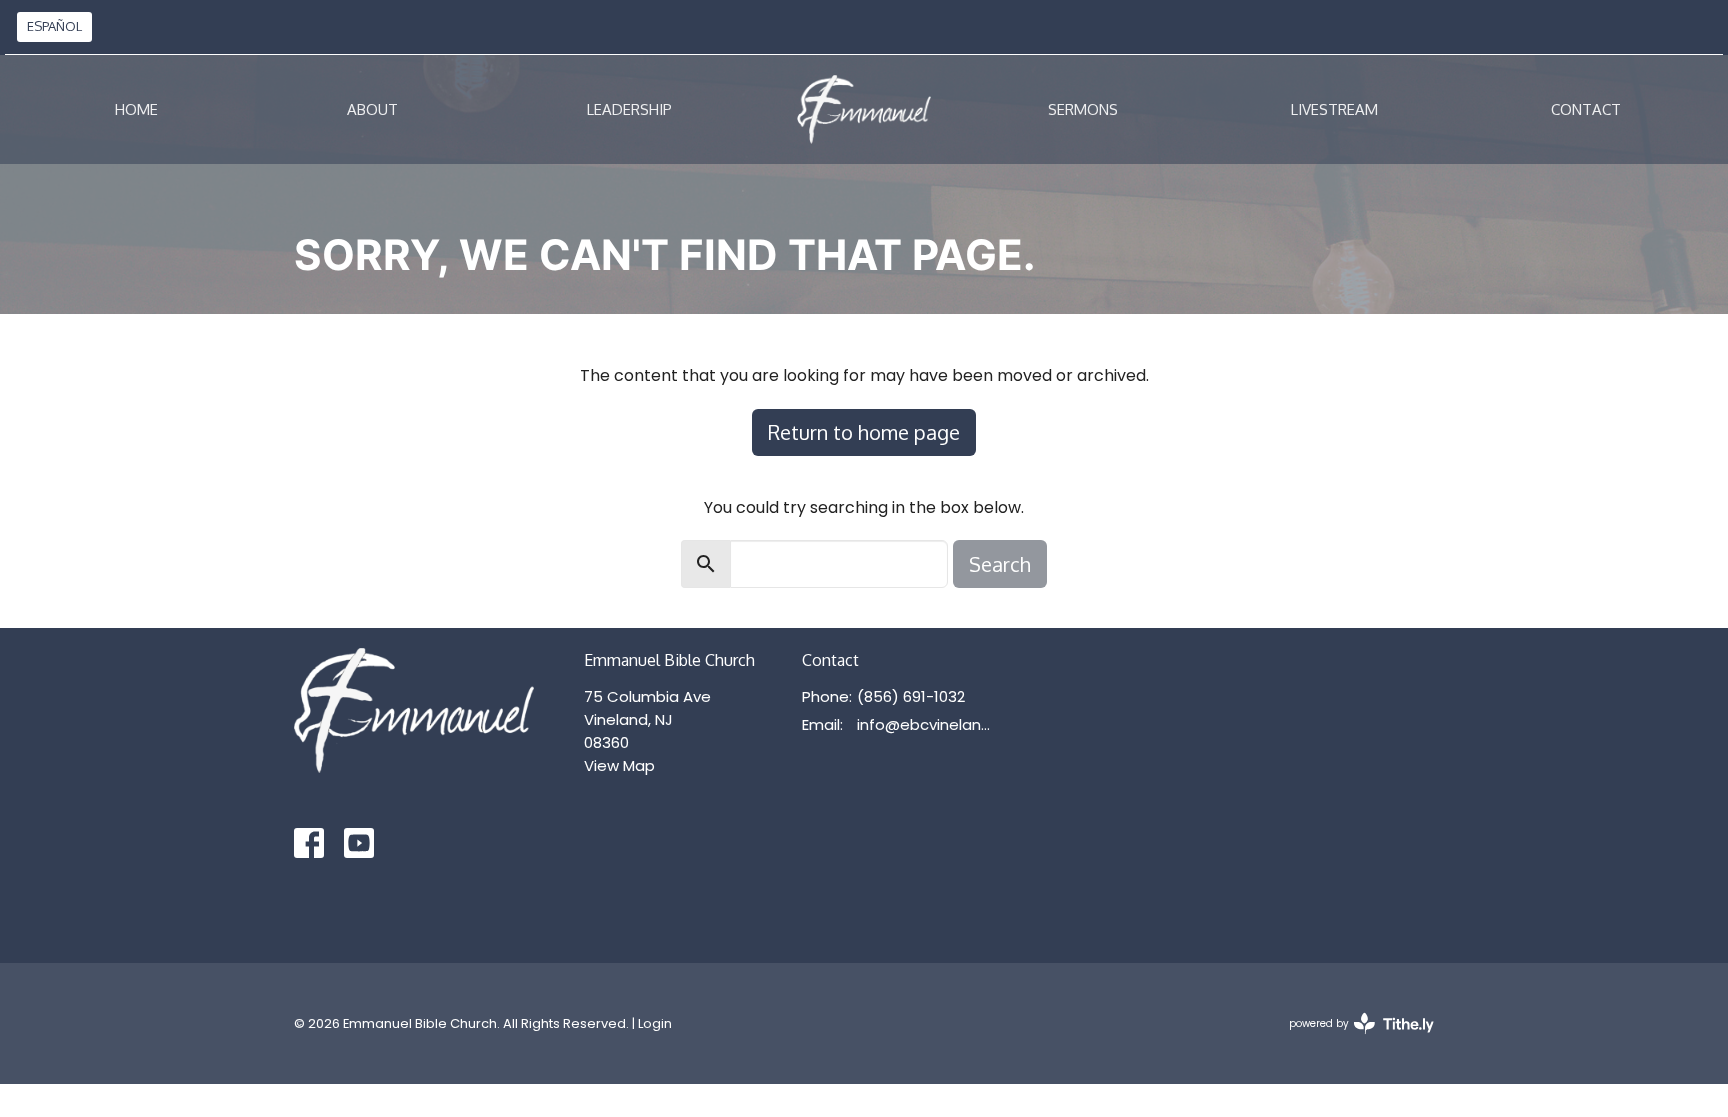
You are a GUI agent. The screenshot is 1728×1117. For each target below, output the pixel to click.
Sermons (1083, 109)
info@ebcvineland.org (928, 724)
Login (655, 1023)
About (372, 109)
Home (136, 109)
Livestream (1334, 109)
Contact (1586, 109)
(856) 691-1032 (911, 696)
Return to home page (864, 432)
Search (1000, 564)
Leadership (629, 109)
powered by (1352, 1040)
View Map (619, 765)
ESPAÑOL (54, 26)
